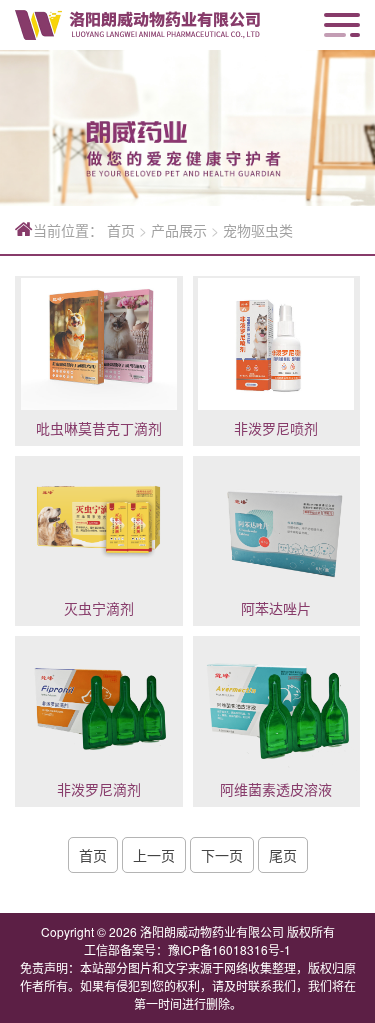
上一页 (154, 855)
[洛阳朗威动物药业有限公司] (137, 25)
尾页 (283, 855)
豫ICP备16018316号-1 (229, 949)
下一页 (222, 855)
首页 (121, 230)
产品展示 (179, 230)
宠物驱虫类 (258, 230)
